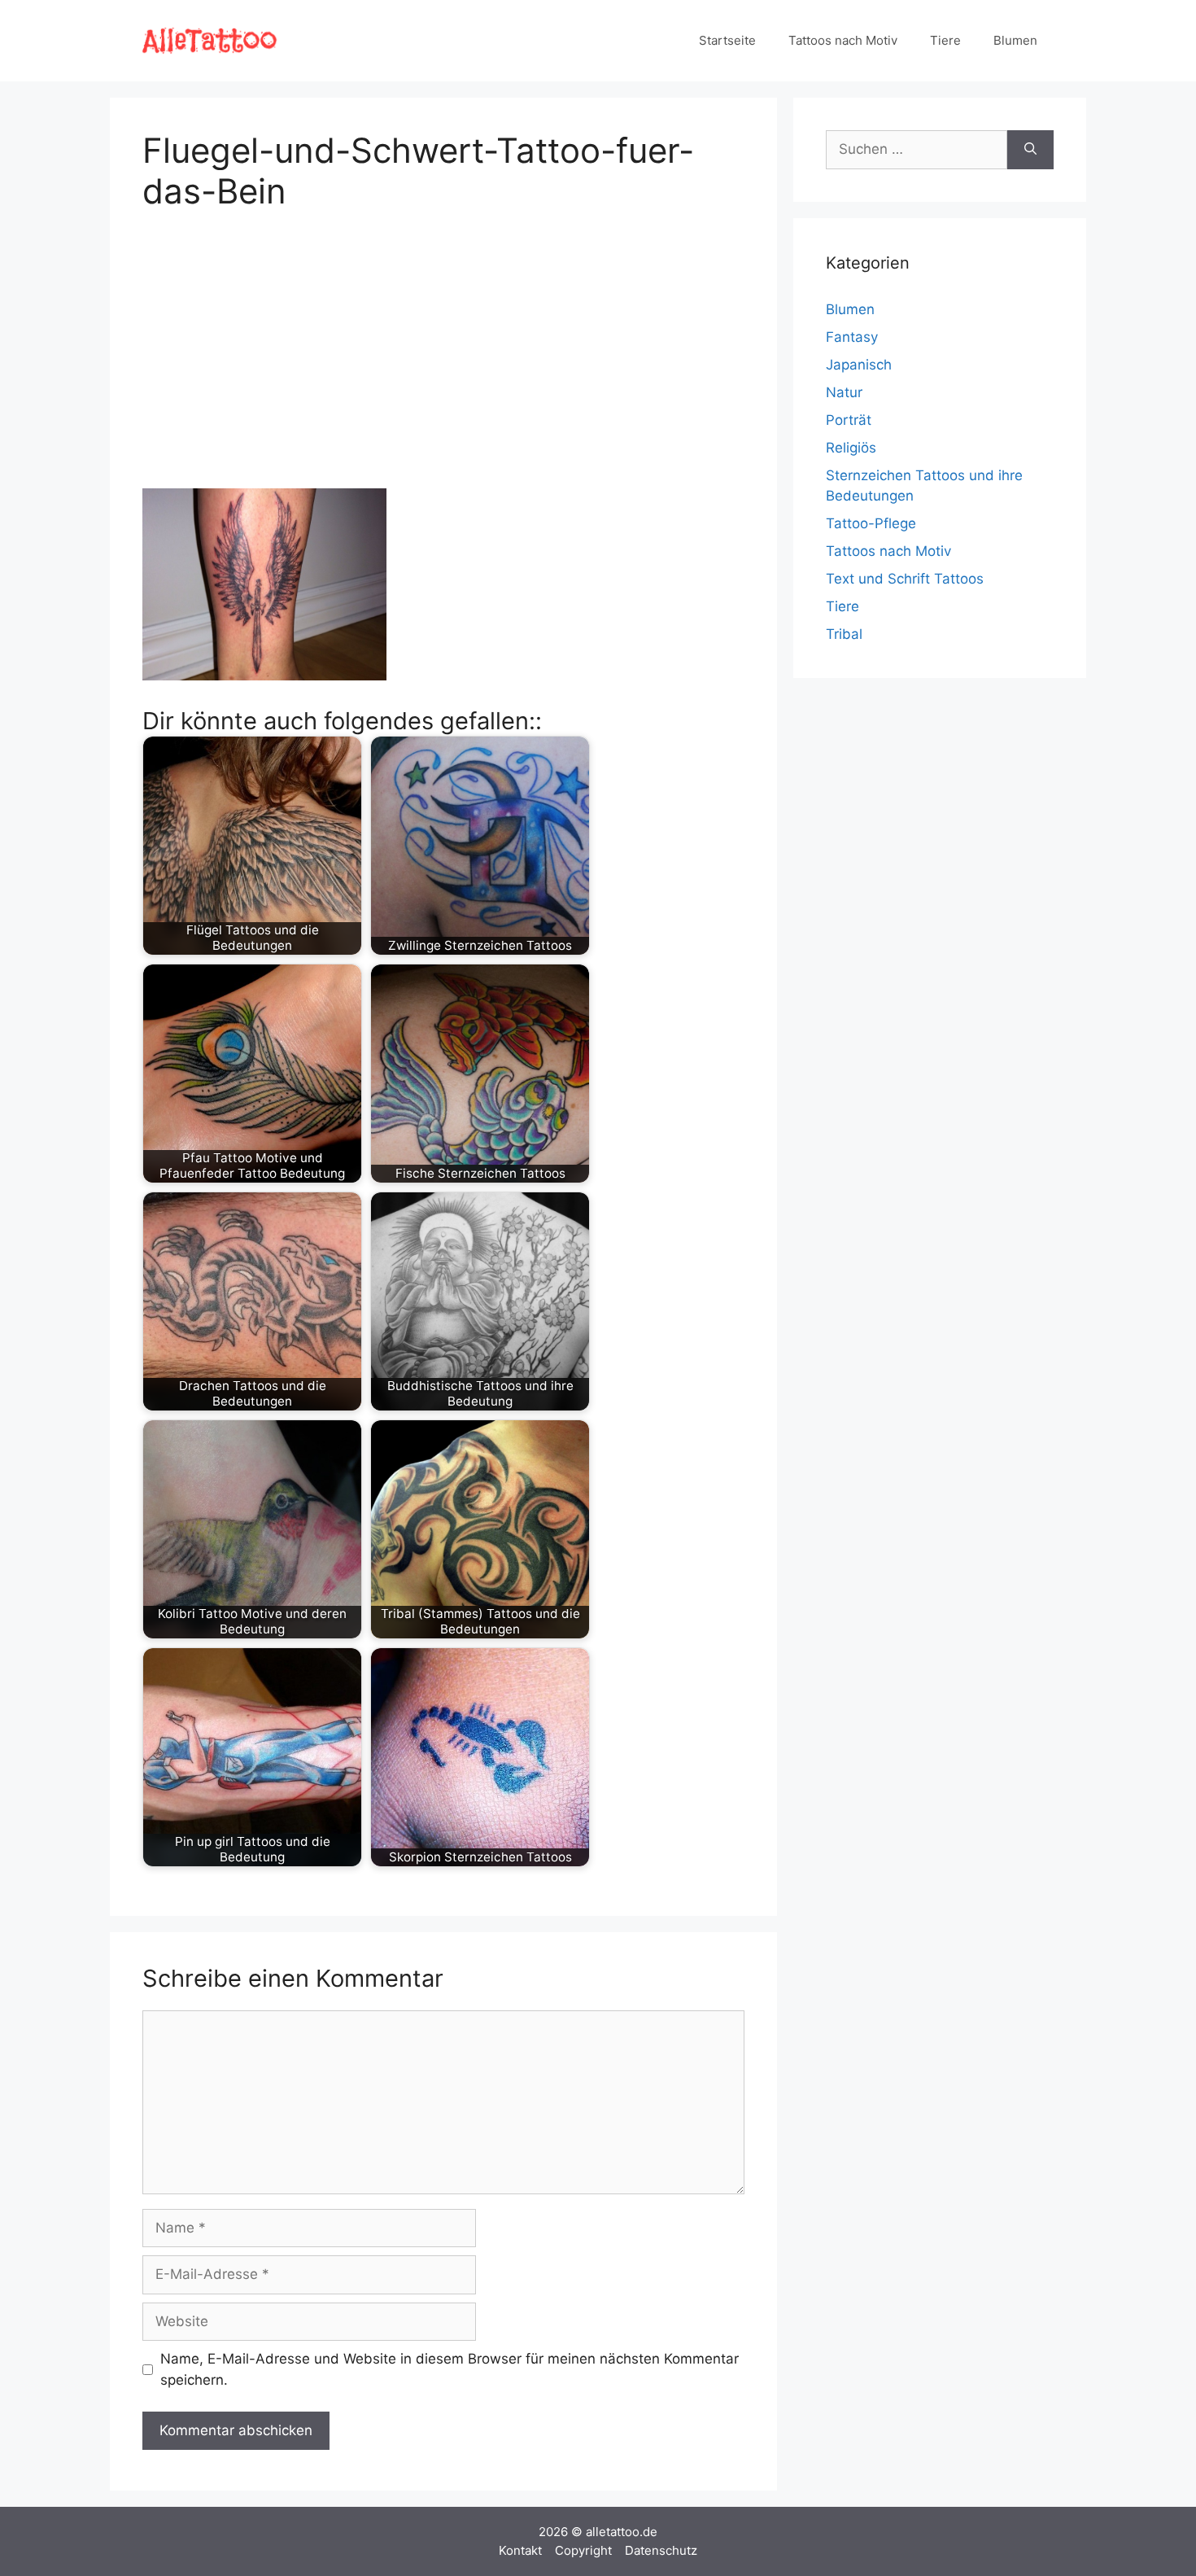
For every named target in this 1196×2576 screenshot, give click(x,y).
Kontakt (520, 2550)
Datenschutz (661, 2550)
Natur (844, 392)
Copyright (583, 2550)
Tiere (945, 40)
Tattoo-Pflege (871, 523)
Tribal (844, 634)
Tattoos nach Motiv (843, 40)
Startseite (727, 40)
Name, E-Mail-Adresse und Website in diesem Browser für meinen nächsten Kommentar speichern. (450, 2369)
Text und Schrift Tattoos (905, 579)
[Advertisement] (443, 347)
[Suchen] (1030, 150)
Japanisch (859, 365)
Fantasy (852, 337)
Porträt (849, 420)
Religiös (851, 448)
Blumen (1015, 40)
